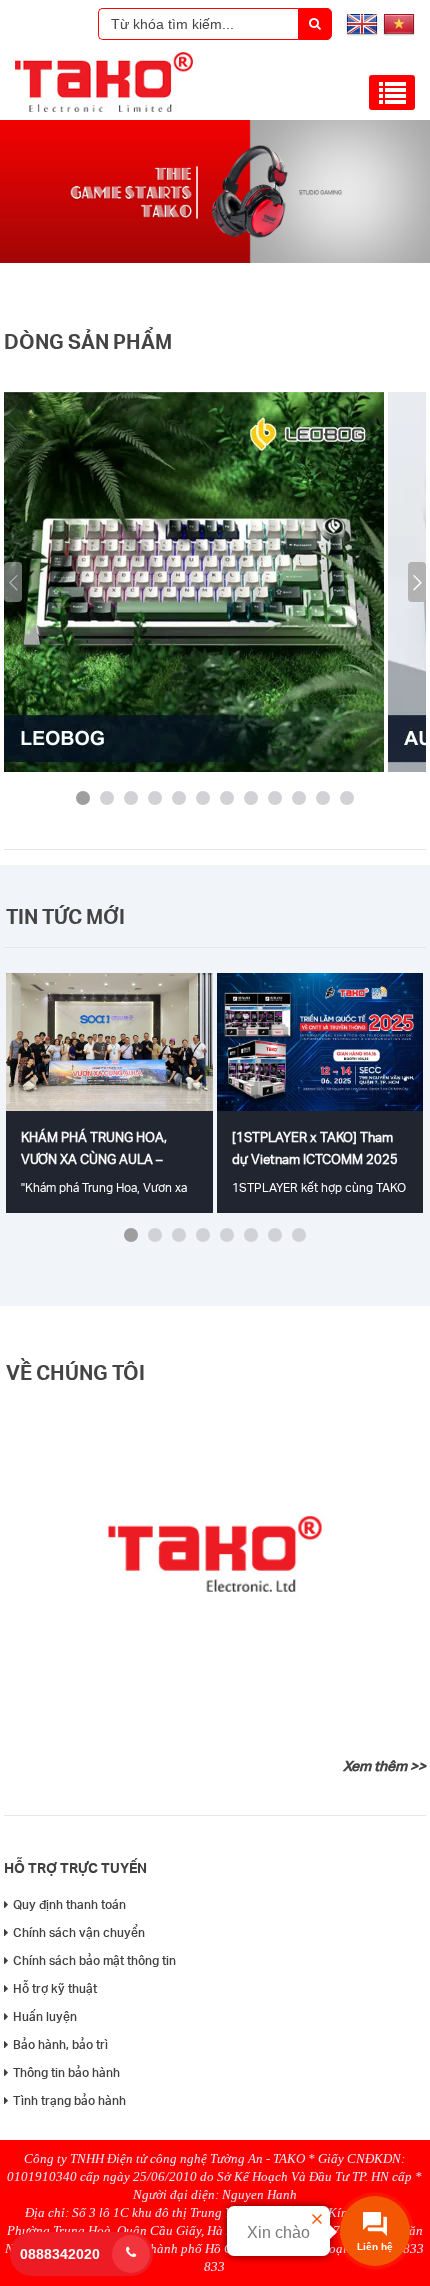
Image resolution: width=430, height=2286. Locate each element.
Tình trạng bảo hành (69, 2100)
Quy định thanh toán (69, 1904)
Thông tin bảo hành (66, 2072)
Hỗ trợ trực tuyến (75, 1867)
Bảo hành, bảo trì (60, 2044)
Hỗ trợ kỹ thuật (55, 1988)
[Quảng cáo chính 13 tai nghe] (215, 258)
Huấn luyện (45, 2016)
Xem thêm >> (384, 1766)
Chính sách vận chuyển (79, 1932)
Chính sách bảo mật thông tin (94, 1960)
